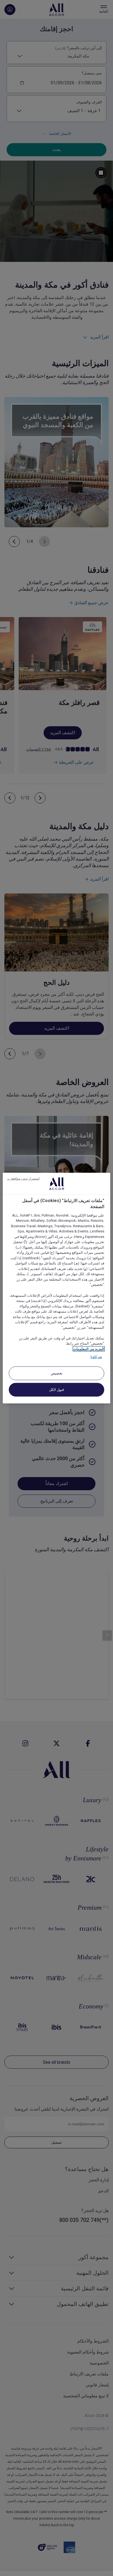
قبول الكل (57, 1389)
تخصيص (57, 1373)
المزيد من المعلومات (89, 1349)
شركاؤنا (96, 1357)
